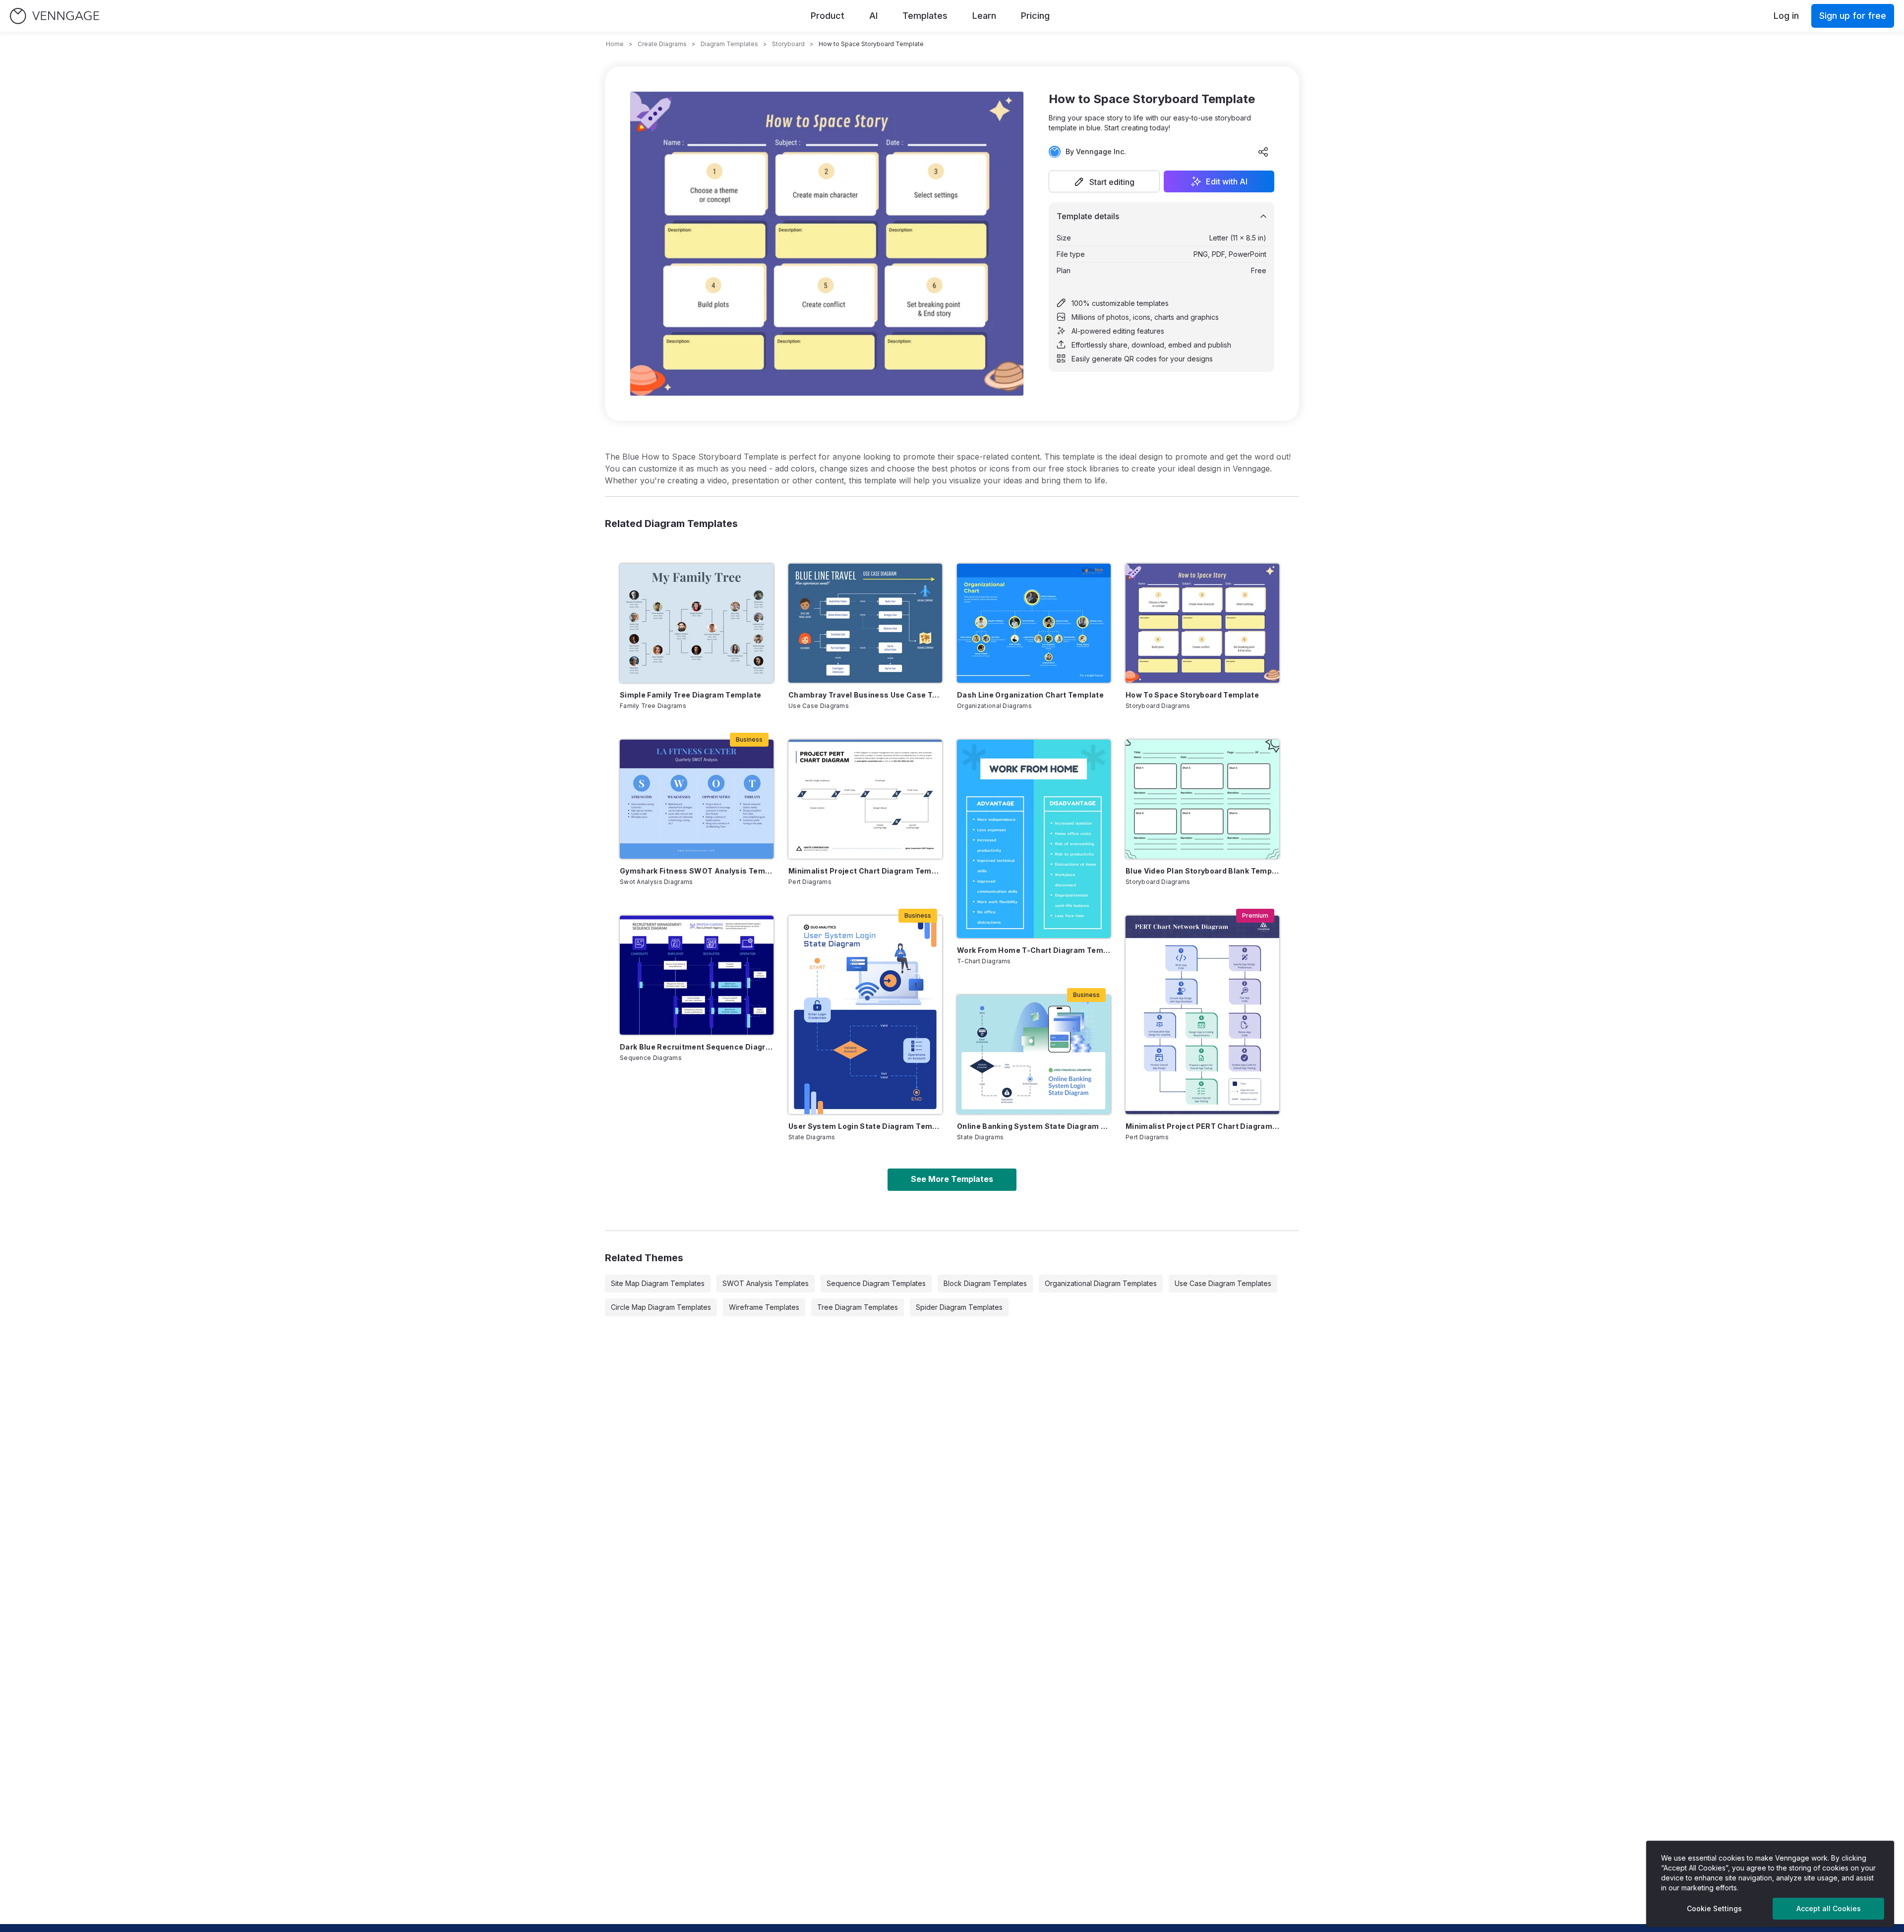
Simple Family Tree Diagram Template (690, 695)
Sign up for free (1853, 16)
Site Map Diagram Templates (658, 1283)
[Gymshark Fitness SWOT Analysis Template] (697, 799)
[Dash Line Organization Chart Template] (1034, 623)
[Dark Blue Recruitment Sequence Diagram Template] (697, 975)
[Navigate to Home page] (55, 16)
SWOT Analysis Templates (766, 1283)
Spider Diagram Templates (959, 1307)
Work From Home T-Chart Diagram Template (1034, 950)
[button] (1104, 181)
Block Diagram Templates (985, 1283)
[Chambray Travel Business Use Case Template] (865, 623)
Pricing (1035, 16)
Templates (925, 16)
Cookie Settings (1714, 1908)
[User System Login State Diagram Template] (865, 1015)
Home (615, 44)
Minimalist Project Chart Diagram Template (865, 871)
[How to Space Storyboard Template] (1202, 623)
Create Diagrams (662, 44)
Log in (1786, 16)
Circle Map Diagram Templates (661, 1307)
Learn (984, 16)
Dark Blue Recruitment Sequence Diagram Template (697, 1047)
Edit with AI (1227, 181)
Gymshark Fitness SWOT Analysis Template (697, 871)
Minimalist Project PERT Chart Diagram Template (1202, 1126)
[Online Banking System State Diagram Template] (1034, 1054)
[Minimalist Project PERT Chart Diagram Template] (1202, 1015)
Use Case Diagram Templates (1223, 1283)
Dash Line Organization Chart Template (1030, 695)
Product (828, 16)
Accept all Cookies (1829, 1908)
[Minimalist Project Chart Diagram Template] (865, 799)
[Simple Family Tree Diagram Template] (697, 623)
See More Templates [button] (952, 1179)
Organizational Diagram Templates (1101, 1283)
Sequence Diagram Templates (876, 1283)
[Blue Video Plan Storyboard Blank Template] (1202, 799)
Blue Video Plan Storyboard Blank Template (1202, 871)
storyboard (788, 44)
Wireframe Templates (764, 1307)
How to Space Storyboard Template (1192, 695)
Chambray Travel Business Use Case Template (865, 695)
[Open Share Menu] (1263, 152)
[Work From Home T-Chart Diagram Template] (1034, 839)
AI (873, 16)
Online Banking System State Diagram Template (1034, 1126)
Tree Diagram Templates (858, 1307)
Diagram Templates (729, 44)
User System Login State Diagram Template (865, 1126)
